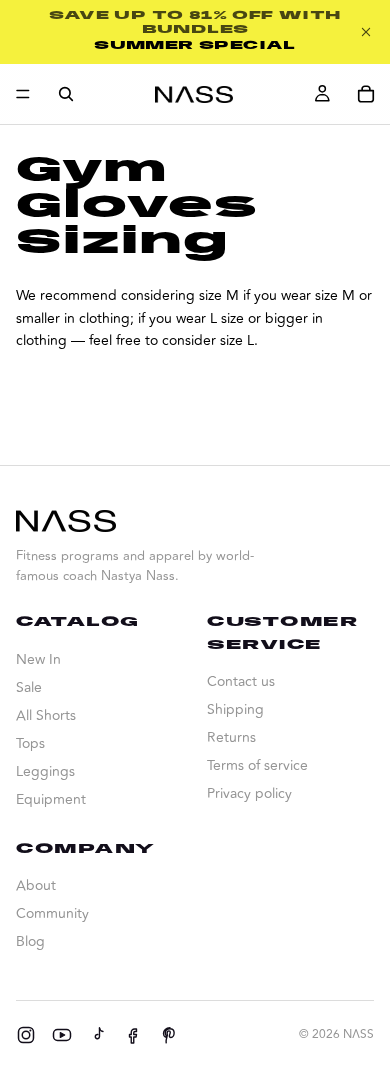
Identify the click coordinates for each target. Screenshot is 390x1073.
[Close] (366, 32)
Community (52, 913)
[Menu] (23, 94)
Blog (30, 941)
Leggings (45, 771)
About (36, 885)
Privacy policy (249, 793)
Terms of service (257, 765)
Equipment (51, 799)
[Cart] (366, 94)
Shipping (235, 709)
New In (38, 659)
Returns (231, 737)
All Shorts (46, 715)
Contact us (241, 681)
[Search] (66, 94)
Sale (29, 687)
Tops (30, 743)
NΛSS (358, 1034)
